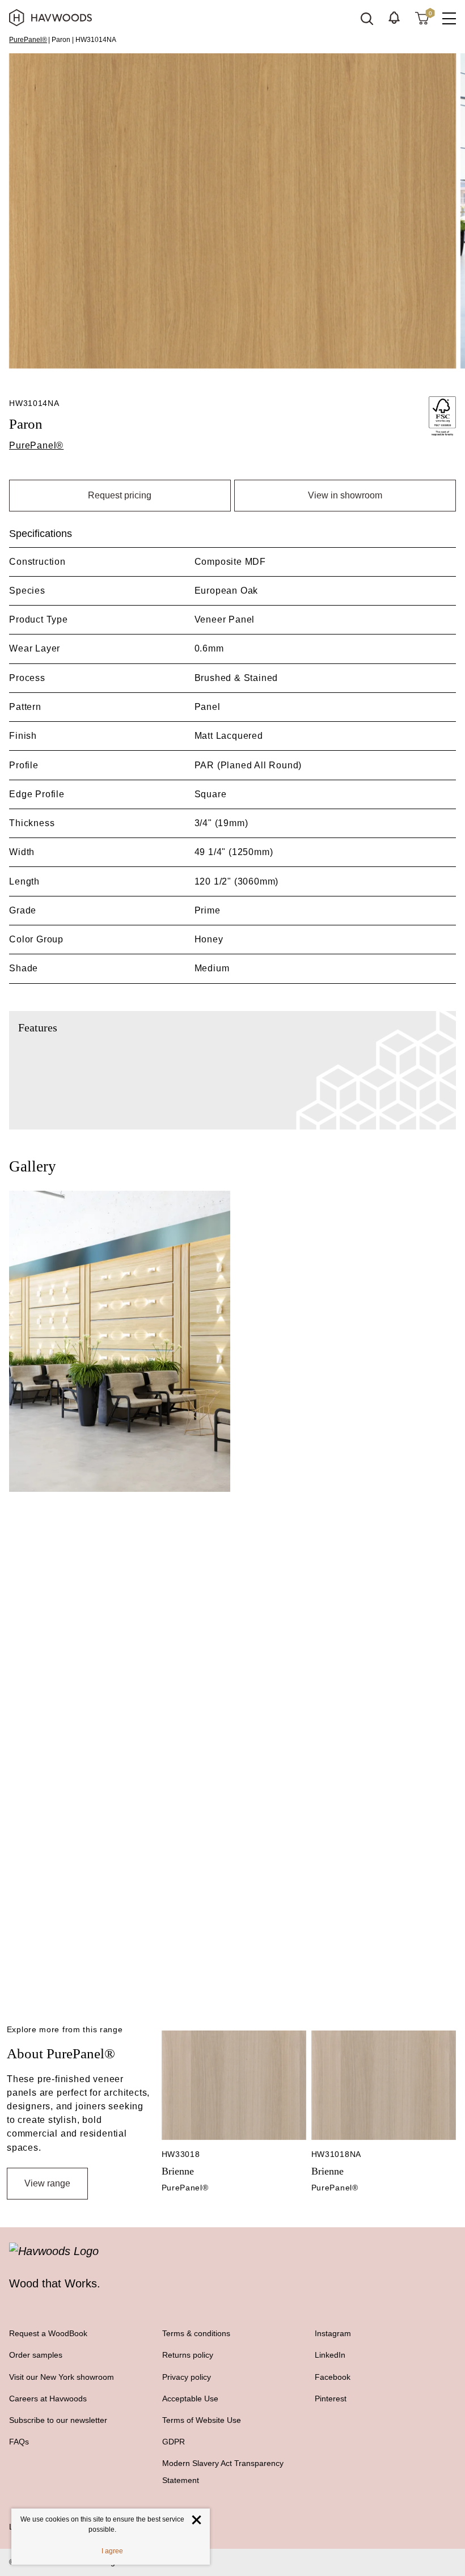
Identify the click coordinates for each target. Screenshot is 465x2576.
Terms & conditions (196, 2333)
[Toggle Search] (367, 19)
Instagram (333, 2333)
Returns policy (188, 2355)
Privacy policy (187, 2377)
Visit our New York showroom (62, 2377)
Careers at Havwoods (48, 2399)
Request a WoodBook (48, 2333)
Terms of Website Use (202, 2420)
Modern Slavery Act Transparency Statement (223, 2472)
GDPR (174, 2442)
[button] (394, 18)
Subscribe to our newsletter (58, 2420)
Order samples (36, 2355)
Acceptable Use (190, 2399)
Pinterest (331, 2399)
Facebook (333, 2377)
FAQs (19, 2442)
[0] (422, 18)
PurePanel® (28, 40)
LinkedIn (330, 2355)
